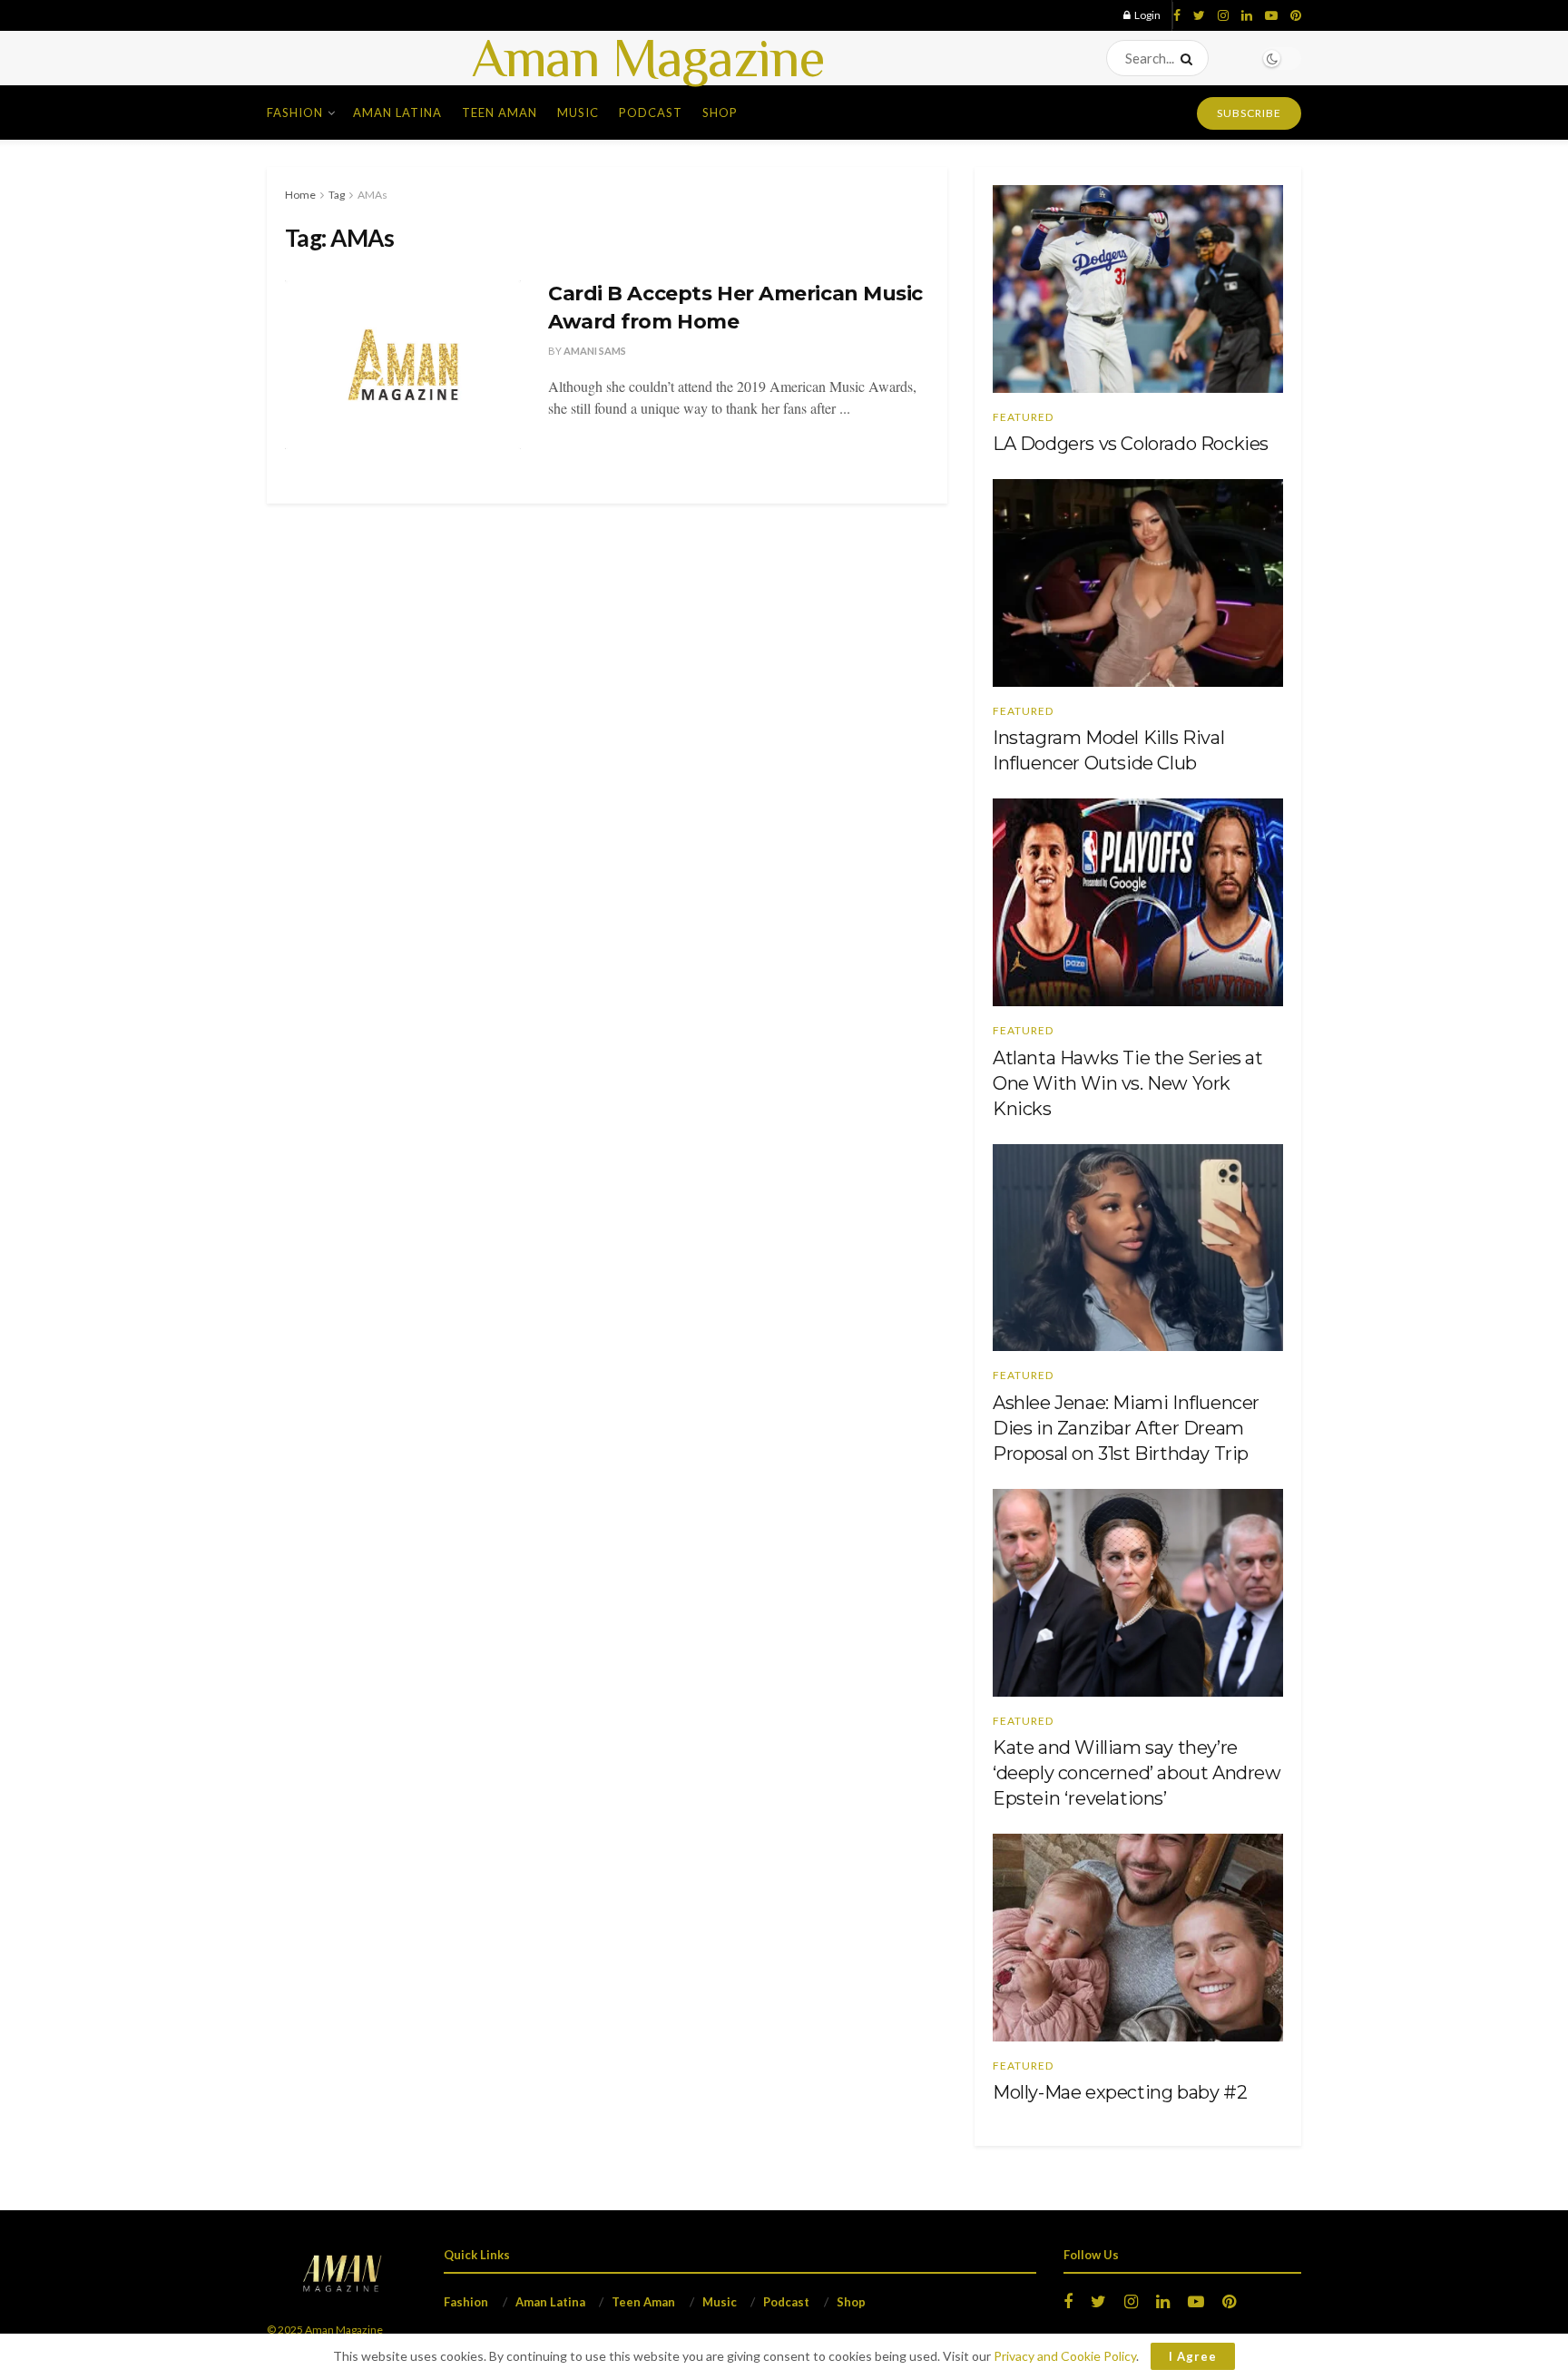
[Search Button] (1190, 58)
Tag (337, 195)
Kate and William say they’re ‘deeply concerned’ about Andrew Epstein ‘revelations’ (1137, 1773)
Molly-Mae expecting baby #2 (1120, 2092)
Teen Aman (500, 113)
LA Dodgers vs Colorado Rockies (1131, 444)
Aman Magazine (648, 58)
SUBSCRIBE (1249, 113)
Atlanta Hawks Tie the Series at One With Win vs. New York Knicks (1128, 1083)
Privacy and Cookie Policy (1065, 2356)
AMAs (372, 195)
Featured (1023, 417)
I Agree (1193, 2356)
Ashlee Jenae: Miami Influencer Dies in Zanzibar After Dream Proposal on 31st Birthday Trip (1126, 1428)
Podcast (651, 113)
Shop (720, 113)
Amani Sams (595, 351)
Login (1147, 15)
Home (300, 195)
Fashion (295, 113)
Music (578, 113)
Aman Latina (397, 113)
